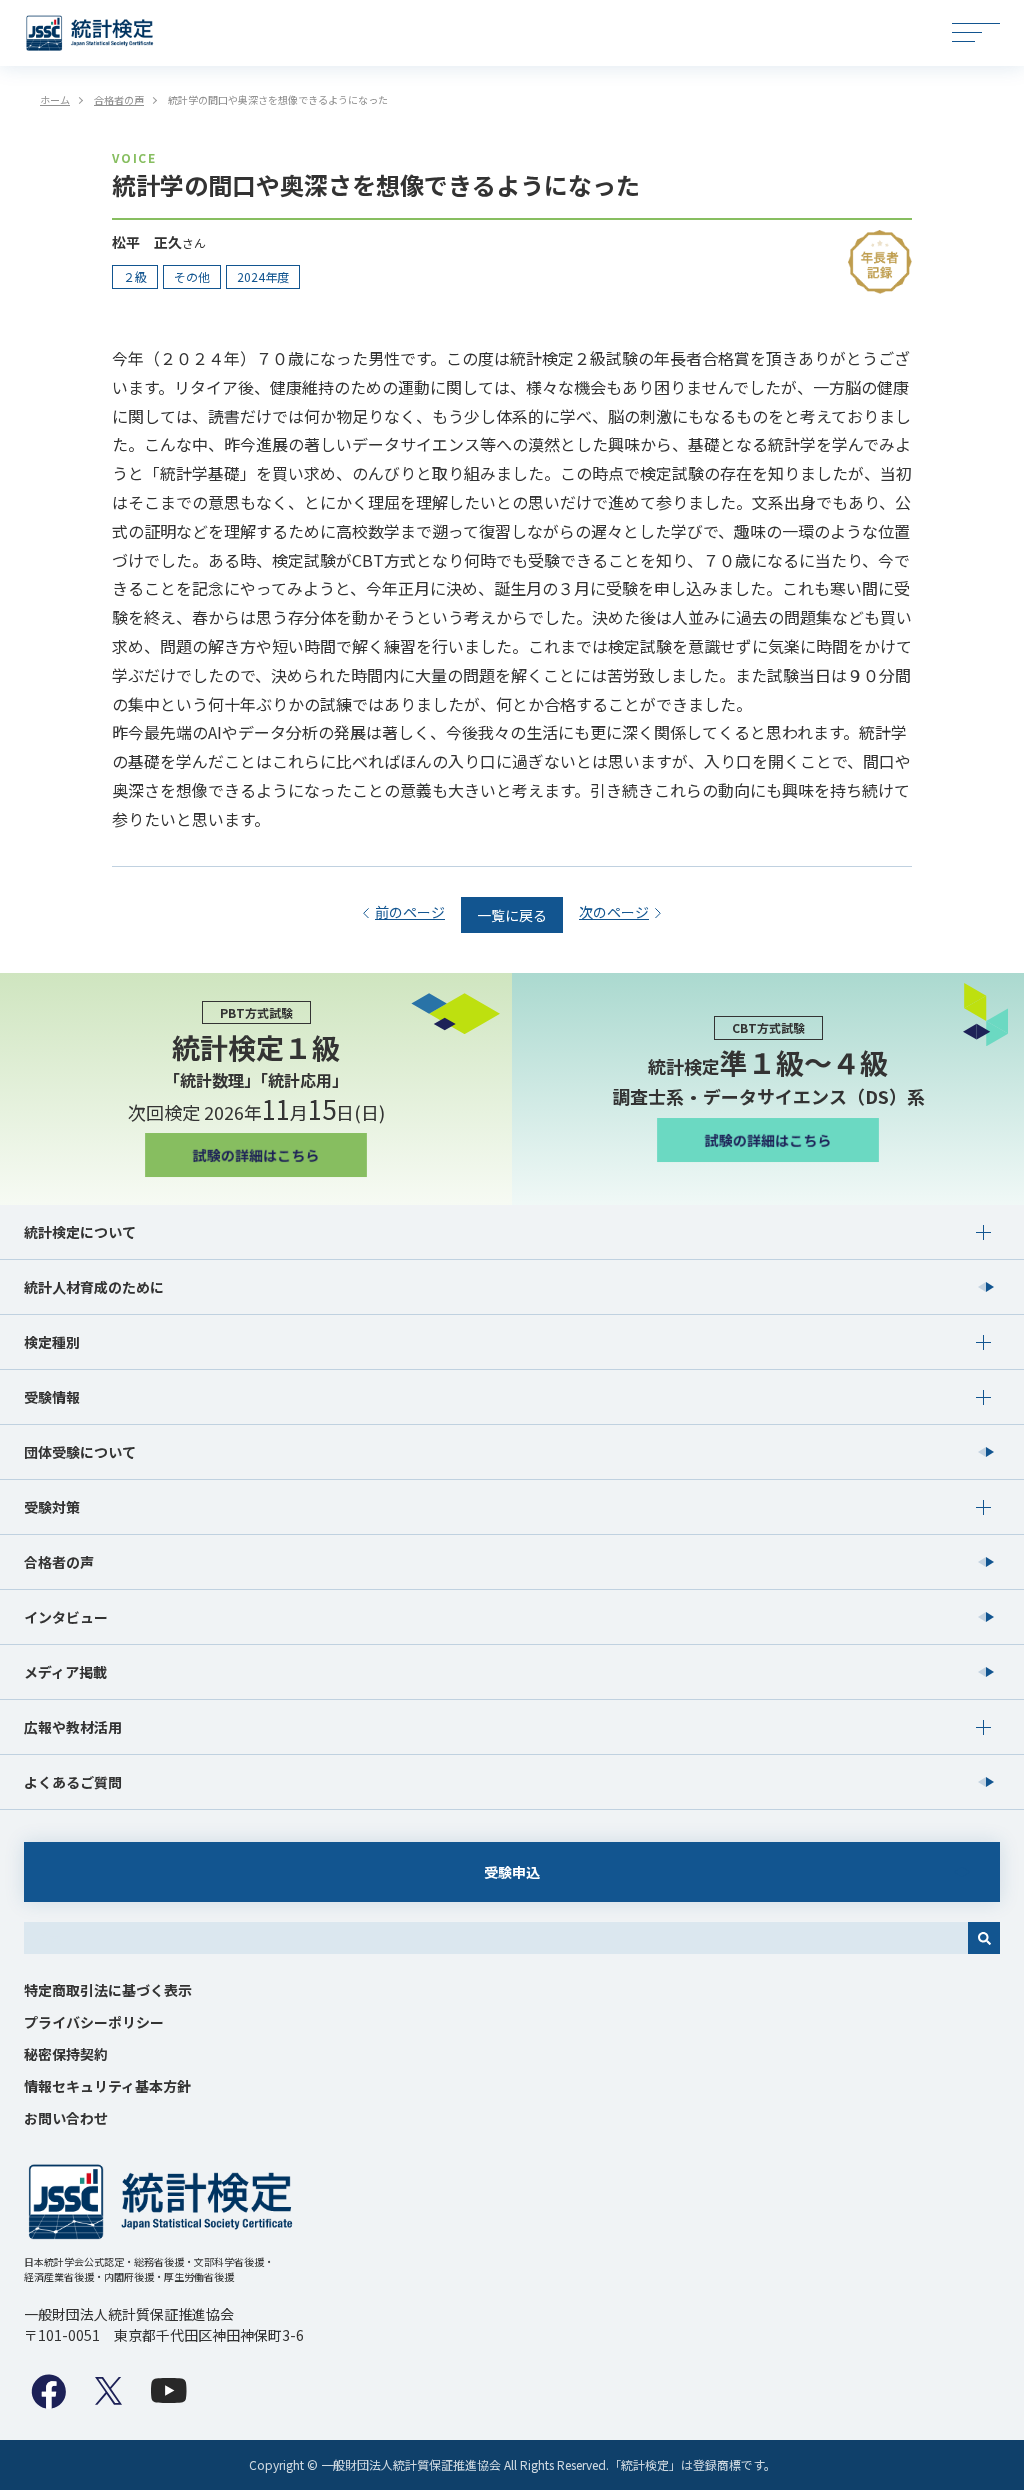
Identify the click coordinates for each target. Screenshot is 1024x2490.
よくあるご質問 (73, 1782)
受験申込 (512, 1872)
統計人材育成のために (94, 1287)
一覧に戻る (512, 915)
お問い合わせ (66, 2118)
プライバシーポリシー (94, 2022)
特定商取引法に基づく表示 (108, 1990)
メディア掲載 (65, 1672)
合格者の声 (59, 1562)
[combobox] (496, 1938)
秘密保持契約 (66, 2054)
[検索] (984, 1938)
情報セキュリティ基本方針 (107, 2086)
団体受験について (80, 1452)
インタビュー (66, 1617)
